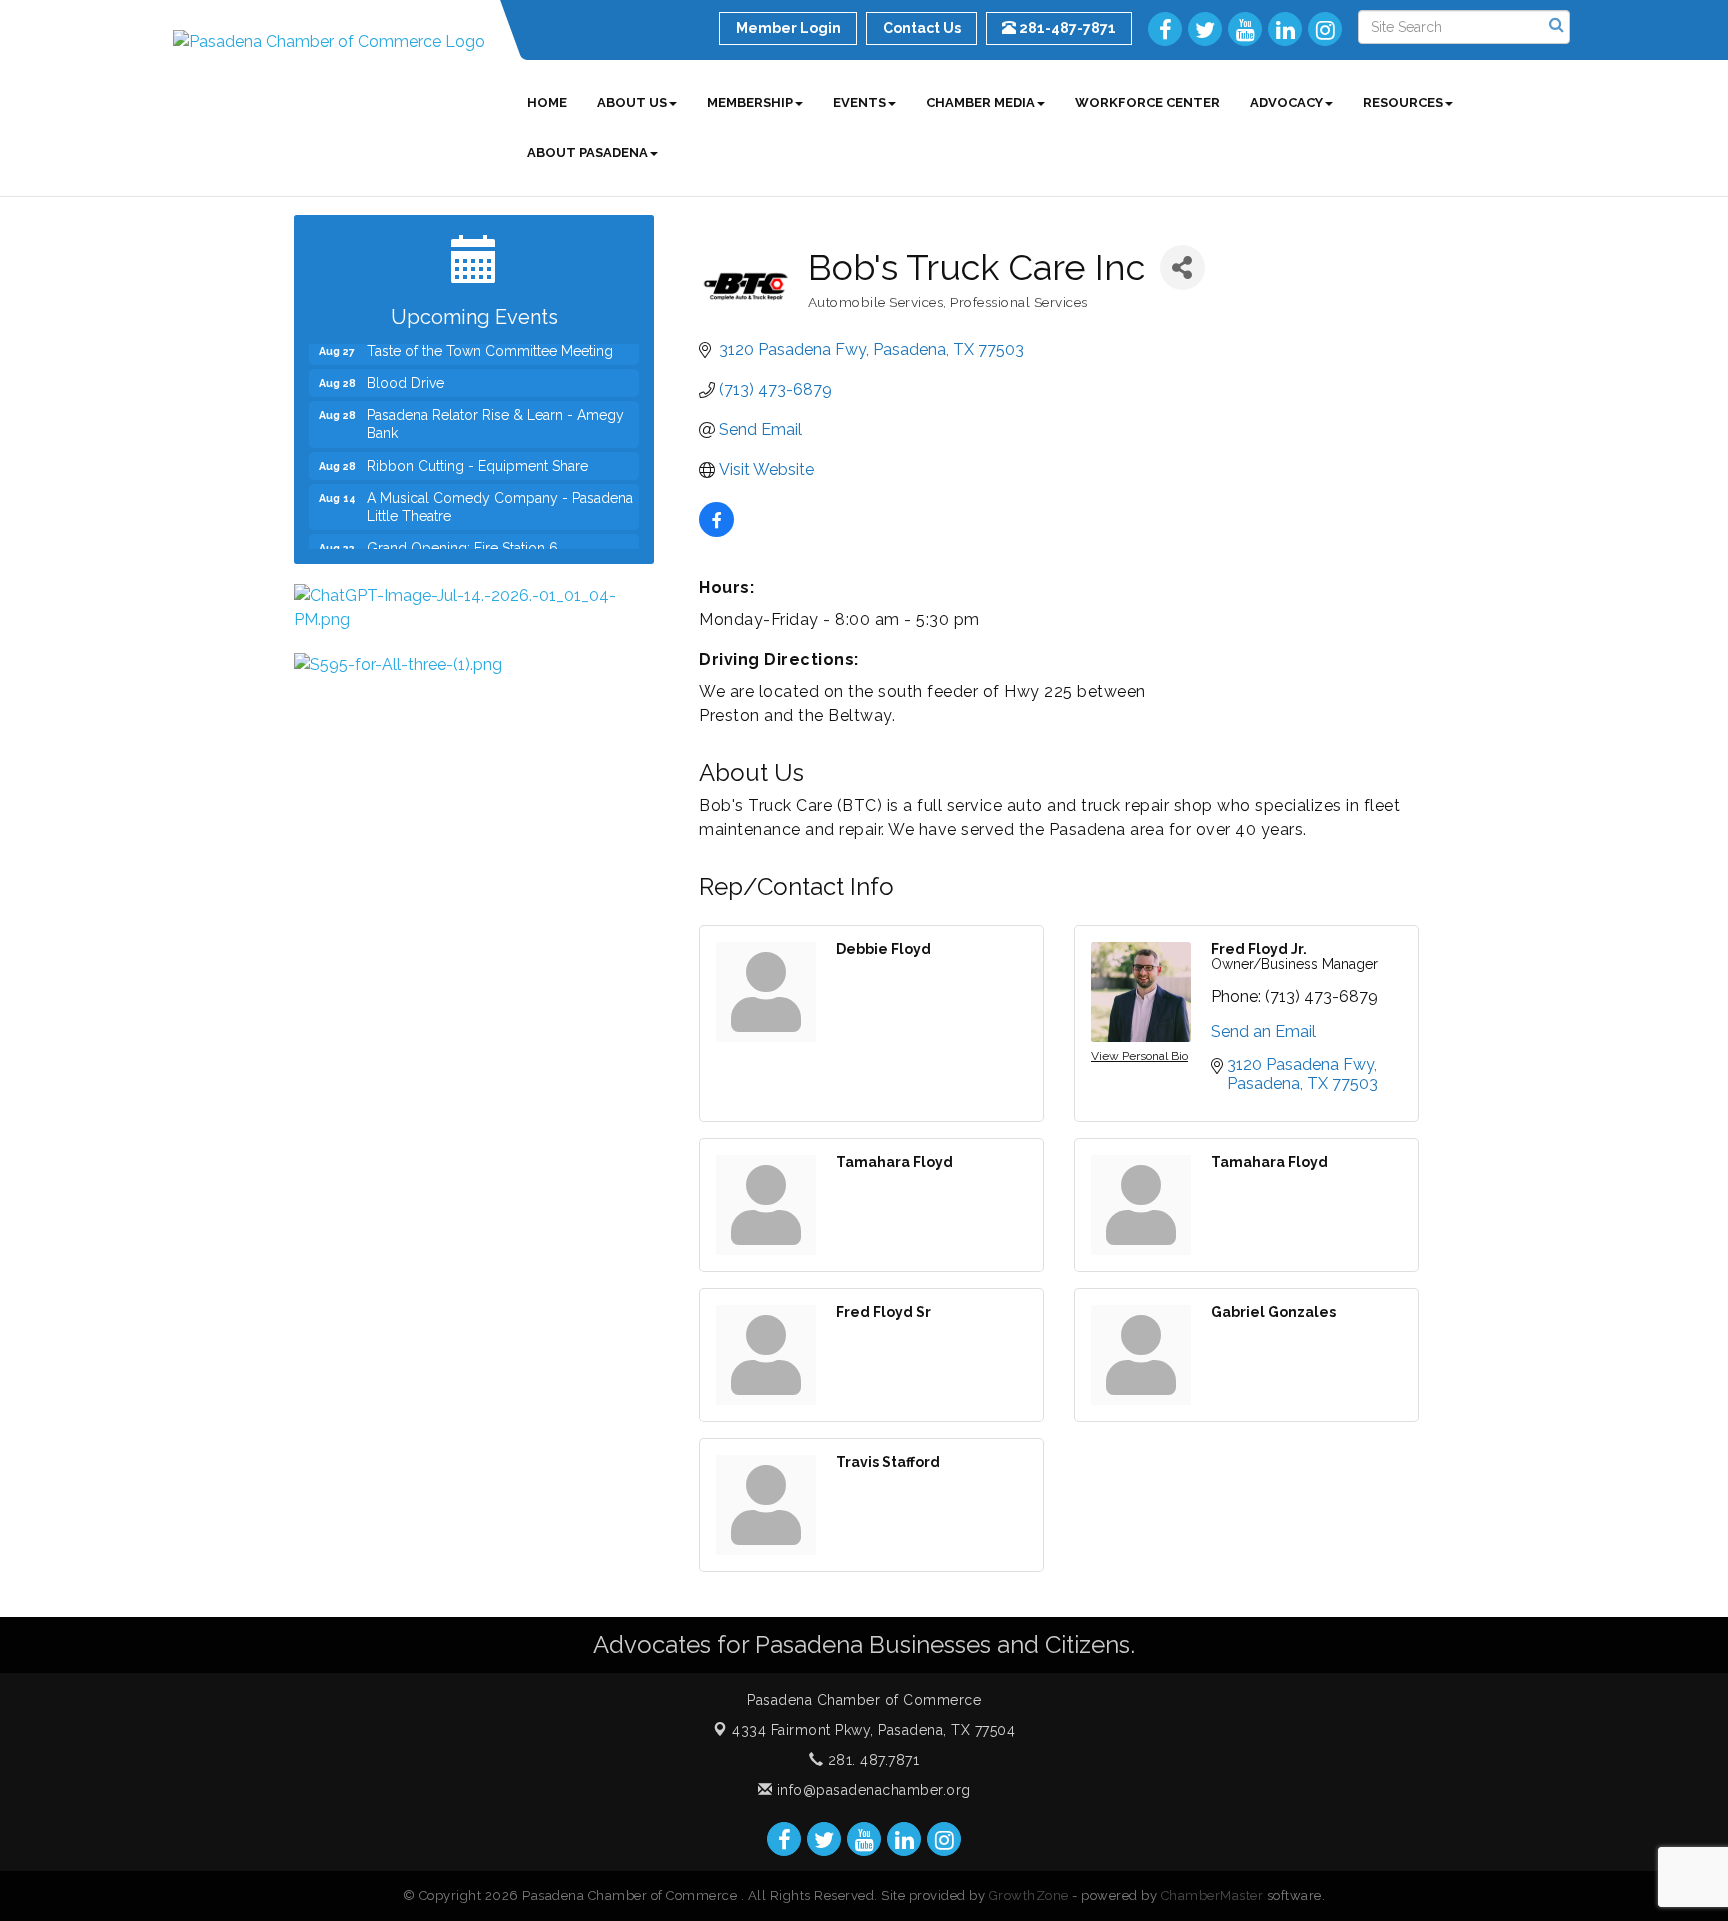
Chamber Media (980, 102)
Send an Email (1263, 1031)
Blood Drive (405, 366)
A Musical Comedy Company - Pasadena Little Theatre (500, 490)
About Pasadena (587, 152)
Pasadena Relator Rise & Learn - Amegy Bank (495, 407)
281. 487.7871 (871, 1760)
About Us (632, 102)
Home (547, 102)
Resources (1403, 102)
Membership (750, 102)
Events (859, 102)
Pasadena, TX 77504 (873, 1730)
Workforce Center (1147, 102)
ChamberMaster (1212, 1895)
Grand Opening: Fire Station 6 (462, 531)
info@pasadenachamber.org (871, 1790)
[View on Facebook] (716, 531)
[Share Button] (1182, 267)
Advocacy (1286, 102)
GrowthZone (1029, 1895)
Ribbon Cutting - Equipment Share (477, 449)
